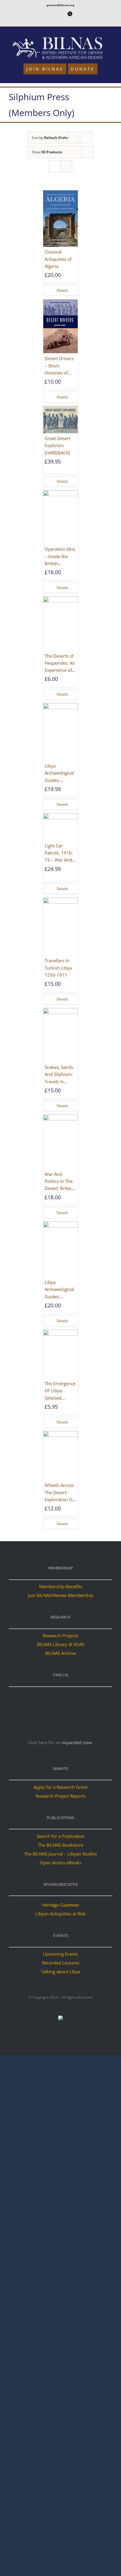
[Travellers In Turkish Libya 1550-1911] (60, 927)
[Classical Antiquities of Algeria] (60, 219)
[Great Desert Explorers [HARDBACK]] (60, 420)
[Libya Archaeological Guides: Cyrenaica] (60, 732)
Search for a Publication (61, 1836)
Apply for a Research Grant (60, 1787)
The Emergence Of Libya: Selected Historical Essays (60, 1398)
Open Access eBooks (60, 1863)
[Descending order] (86, 138)
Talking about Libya (60, 1972)
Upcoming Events (60, 1954)
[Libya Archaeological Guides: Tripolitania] (60, 1249)
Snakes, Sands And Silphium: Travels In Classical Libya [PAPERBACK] (59, 1081)
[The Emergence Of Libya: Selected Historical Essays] (60, 1354)
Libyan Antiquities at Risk (60, 1914)
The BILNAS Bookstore (60, 1845)
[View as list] (66, 166)
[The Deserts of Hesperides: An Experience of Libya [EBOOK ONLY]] (60, 624)
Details (62, 290)
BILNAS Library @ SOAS (61, 1644)
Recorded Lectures (61, 1963)
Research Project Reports (61, 1796)
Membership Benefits (61, 1586)
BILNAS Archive (61, 1653)
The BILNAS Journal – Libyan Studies (60, 1854)
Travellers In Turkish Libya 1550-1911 (58, 968)
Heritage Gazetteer (60, 1905)
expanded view (77, 1742)
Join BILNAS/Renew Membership (61, 1595)
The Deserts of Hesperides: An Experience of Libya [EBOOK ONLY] (60, 670)
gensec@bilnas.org (60, 5)
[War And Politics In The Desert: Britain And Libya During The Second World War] (60, 1142)
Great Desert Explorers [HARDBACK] (57, 445)
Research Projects (61, 1635)
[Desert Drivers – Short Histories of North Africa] (60, 326)
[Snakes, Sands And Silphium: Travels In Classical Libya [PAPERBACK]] (60, 1035)
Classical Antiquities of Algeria (58, 259)
